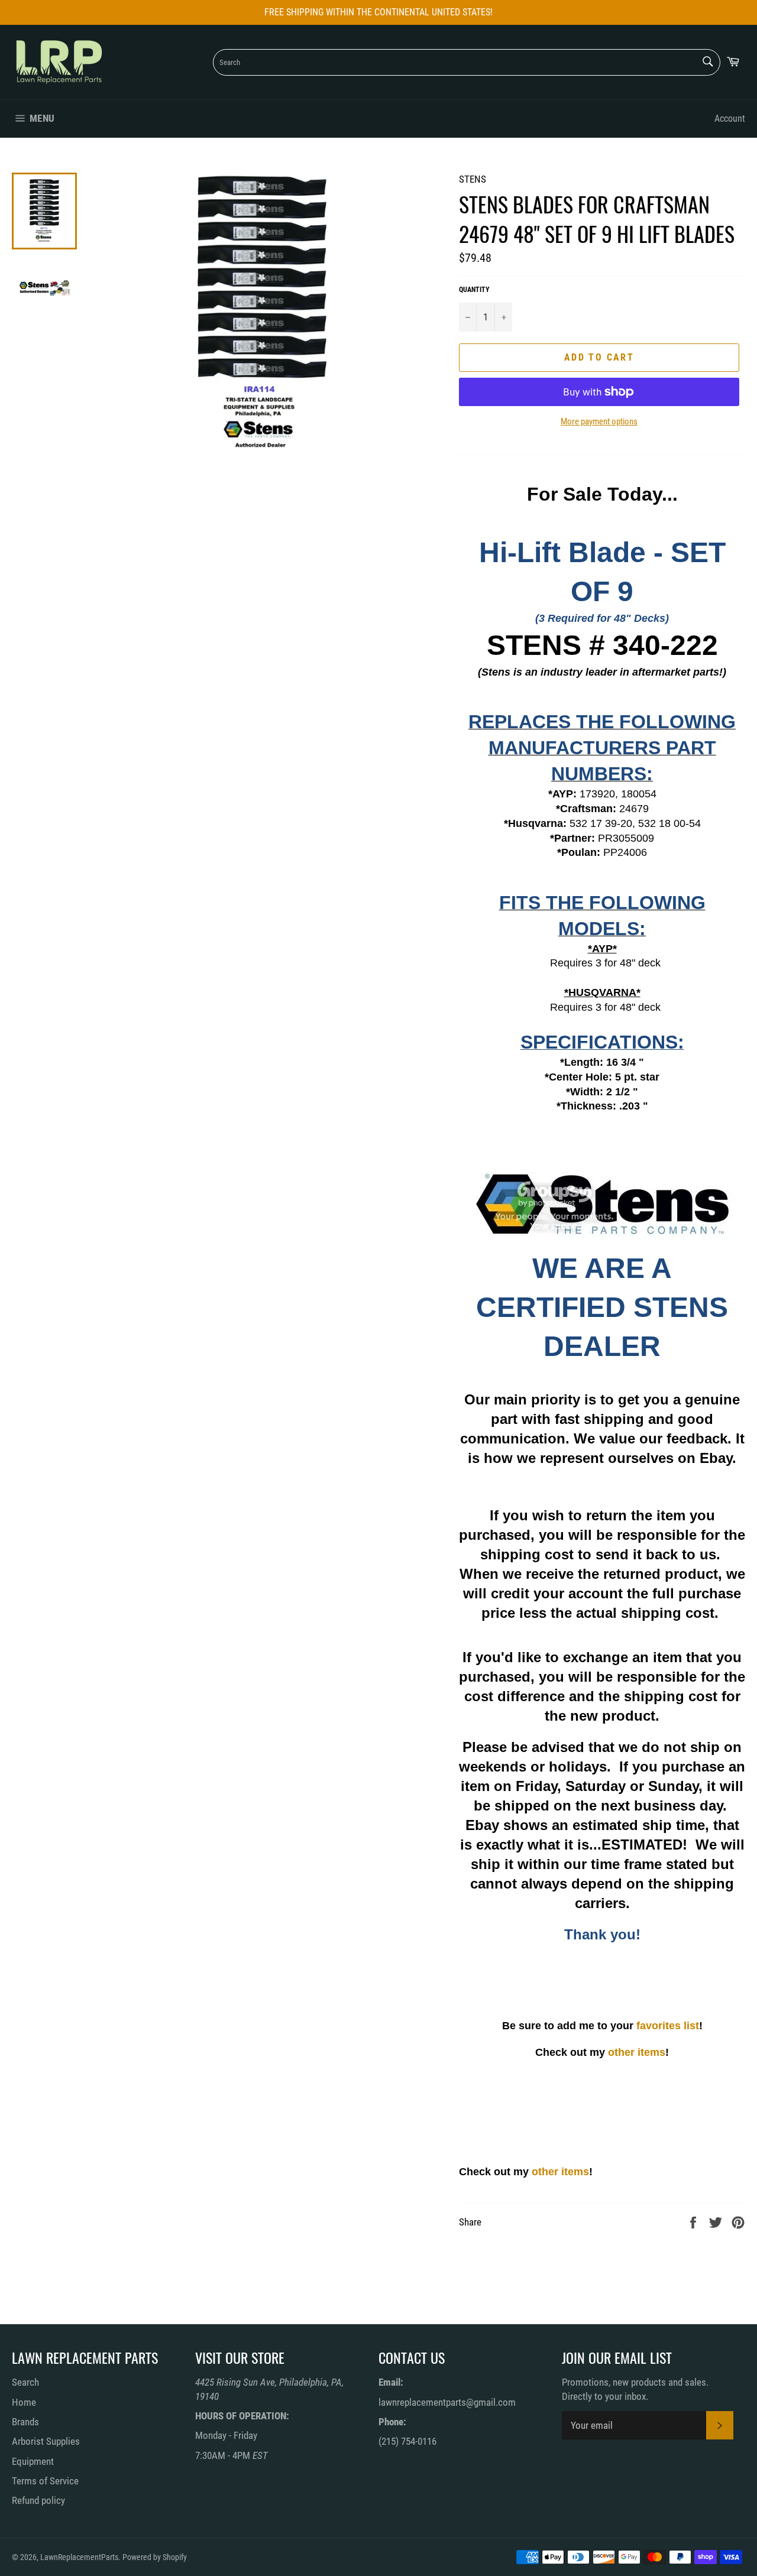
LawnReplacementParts (79, 2557)
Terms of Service (45, 2481)
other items (637, 2052)
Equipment (33, 2461)
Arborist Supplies (46, 2441)
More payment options (599, 421)
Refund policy (38, 2500)
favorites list (668, 2026)
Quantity (474, 290)
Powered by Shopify (155, 2557)
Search (25, 2382)
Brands (25, 2422)
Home (24, 2402)
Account (730, 119)
